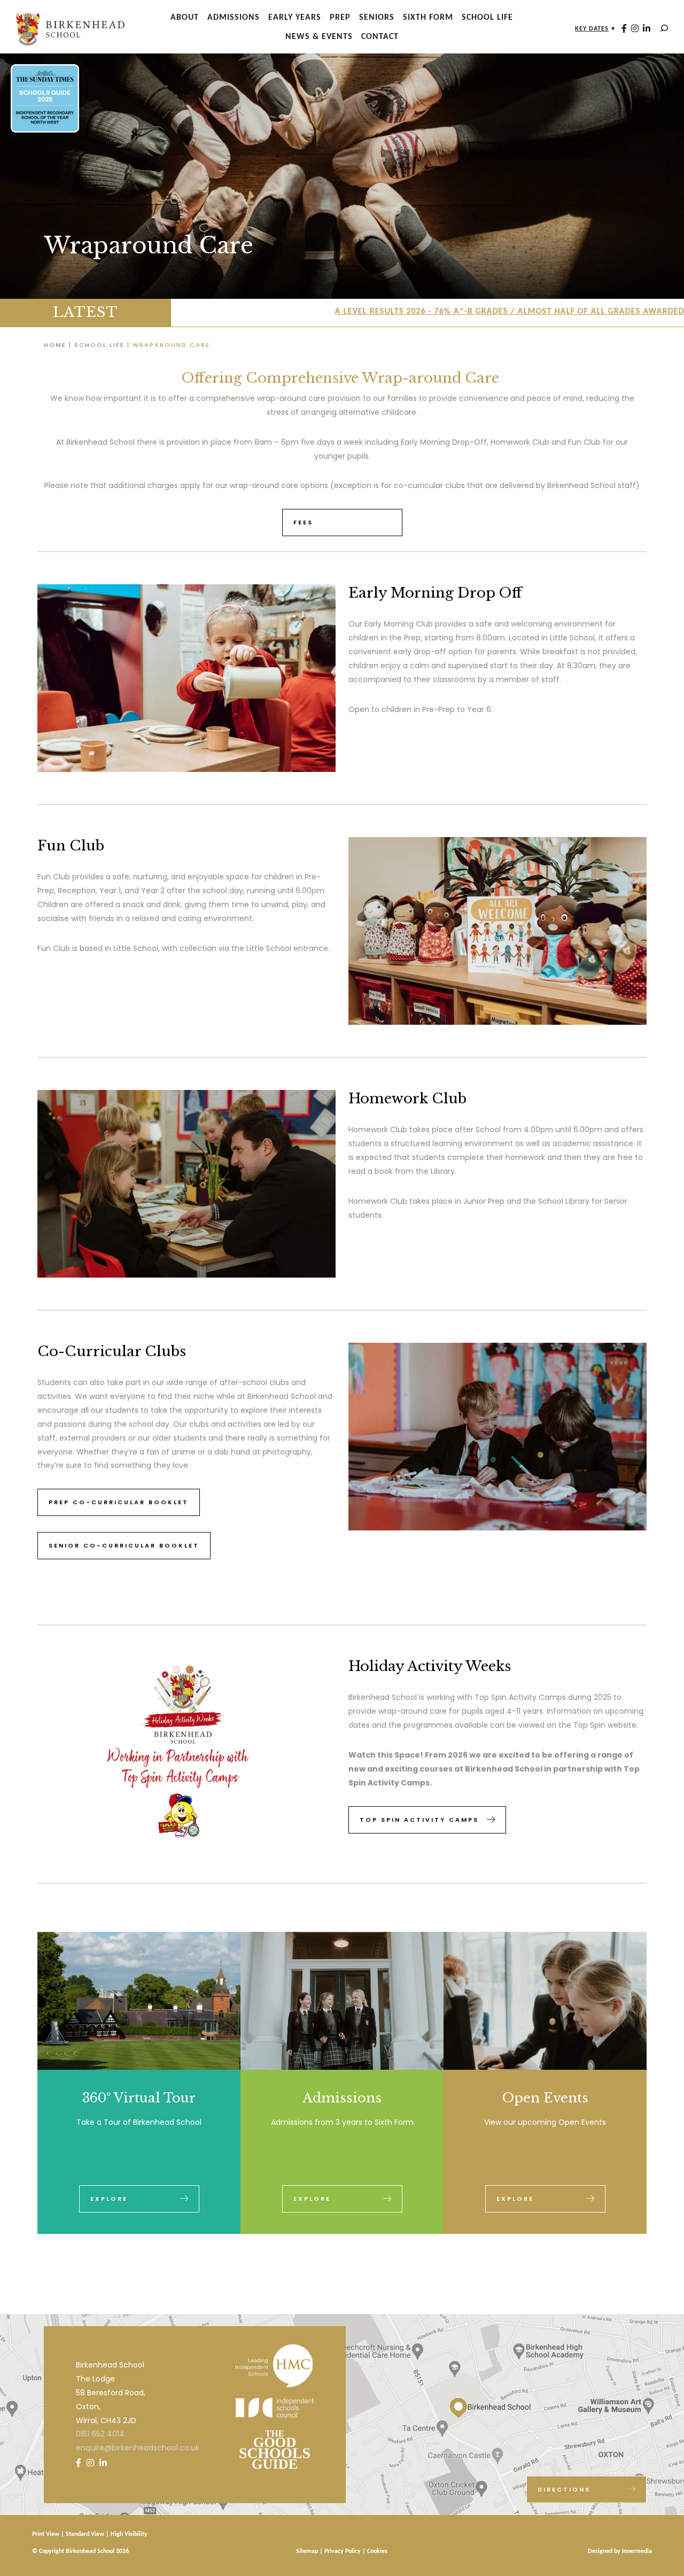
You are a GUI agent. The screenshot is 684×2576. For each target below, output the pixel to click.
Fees (303, 522)
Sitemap (307, 2551)
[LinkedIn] (647, 29)
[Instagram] (635, 29)
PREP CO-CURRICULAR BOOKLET (119, 1502)
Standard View (85, 2534)
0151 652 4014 (100, 2434)
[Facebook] (624, 29)
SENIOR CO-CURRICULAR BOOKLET (124, 1545)
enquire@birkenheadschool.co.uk (138, 2448)
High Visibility (129, 2534)
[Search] (664, 28)
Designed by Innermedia (620, 2551)
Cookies (377, 2551)
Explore (109, 2199)
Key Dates (592, 29)
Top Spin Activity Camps (419, 1820)
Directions (564, 2489)
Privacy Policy (343, 2551)
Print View (46, 2534)
